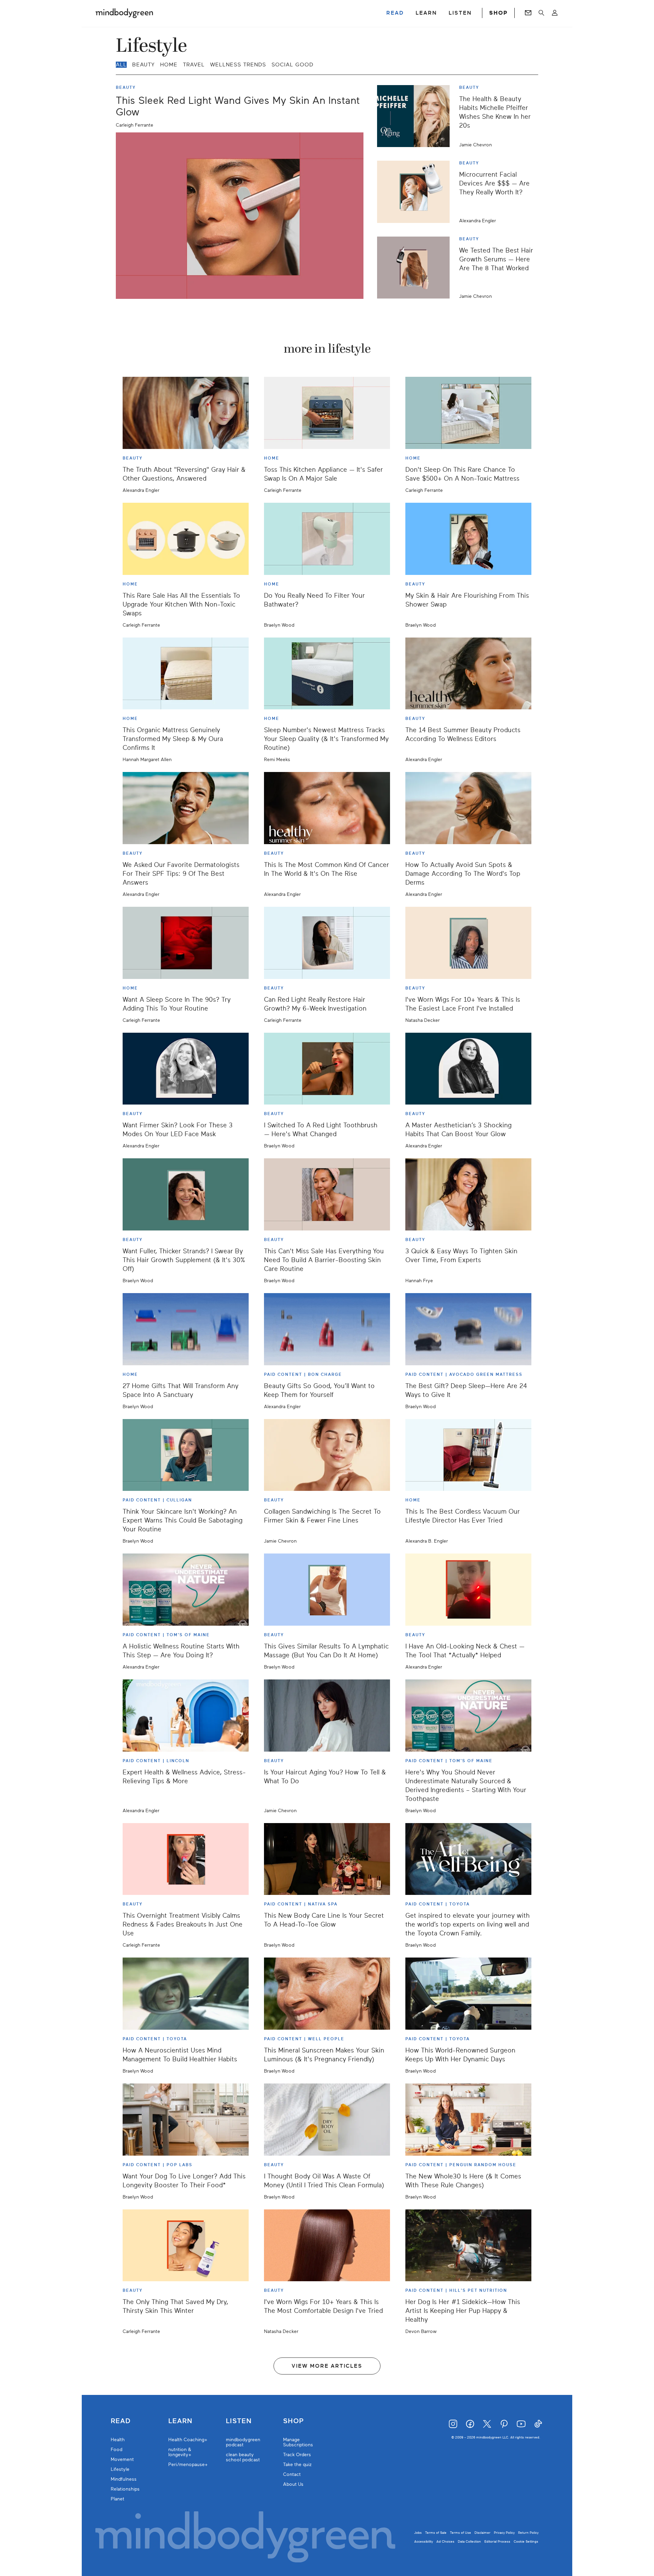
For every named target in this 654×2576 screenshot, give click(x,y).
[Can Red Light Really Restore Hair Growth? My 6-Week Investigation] (327, 943)
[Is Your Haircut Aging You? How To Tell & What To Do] (327, 1716)
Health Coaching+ (188, 2440)
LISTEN (460, 13)
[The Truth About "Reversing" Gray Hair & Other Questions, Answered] (186, 413)
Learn (180, 2421)
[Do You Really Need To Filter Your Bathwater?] (327, 539)
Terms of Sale (436, 2533)
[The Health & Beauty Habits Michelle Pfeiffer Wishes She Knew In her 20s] (416, 116)
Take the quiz (297, 2465)
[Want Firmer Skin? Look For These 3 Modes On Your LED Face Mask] (186, 1069)
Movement (122, 2459)
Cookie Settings (526, 2541)
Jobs (418, 2533)
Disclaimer (482, 2533)
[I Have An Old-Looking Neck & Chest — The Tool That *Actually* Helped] (468, 1590)
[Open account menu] (555, 13)
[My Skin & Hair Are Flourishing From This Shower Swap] (468, 539)
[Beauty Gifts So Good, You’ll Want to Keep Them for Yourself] (327, 1329)
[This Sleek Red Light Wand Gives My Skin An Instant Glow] (240, 216)
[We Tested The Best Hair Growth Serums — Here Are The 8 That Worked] (416, 268)
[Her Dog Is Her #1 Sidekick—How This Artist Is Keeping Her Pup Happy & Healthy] (468, 2245)
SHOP (498, 13)
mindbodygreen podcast (243, 2442)
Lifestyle (120, 2469)
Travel (194, 65)
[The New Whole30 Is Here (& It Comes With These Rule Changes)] (468, 2120)
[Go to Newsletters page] (528, 13)
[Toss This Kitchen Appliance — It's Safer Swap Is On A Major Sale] (327, 413)
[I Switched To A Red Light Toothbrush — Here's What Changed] (327, 1069)
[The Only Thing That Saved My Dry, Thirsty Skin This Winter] (186, 2245)
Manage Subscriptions (298, 2442)
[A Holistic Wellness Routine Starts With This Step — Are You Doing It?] (186, 1590)
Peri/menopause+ (188, 2465)
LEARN (426, 13)
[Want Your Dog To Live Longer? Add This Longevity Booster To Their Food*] (186, 2120)
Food (116, 2450)
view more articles (327, 2366)
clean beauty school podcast (243, 2457)
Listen (239, 2421)
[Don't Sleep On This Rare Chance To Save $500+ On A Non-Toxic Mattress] (468, 413)
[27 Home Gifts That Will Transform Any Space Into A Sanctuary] (186, 1329)
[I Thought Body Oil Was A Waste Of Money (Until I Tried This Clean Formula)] (327, 2120)
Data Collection (469, 2541)
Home (169, 65)
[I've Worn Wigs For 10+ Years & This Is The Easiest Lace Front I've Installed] (468, 943)
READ (395, 13)
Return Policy (528, 2533)
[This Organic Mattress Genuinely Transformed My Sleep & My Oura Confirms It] (186, 674)
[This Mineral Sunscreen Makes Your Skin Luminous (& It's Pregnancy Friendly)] (327, 1994)
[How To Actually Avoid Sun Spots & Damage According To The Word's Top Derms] (468, 808)
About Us (293, 2484)
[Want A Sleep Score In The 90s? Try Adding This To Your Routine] (186, 943)
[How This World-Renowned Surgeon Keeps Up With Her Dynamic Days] (468, 1994)
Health (118, 2440)
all (121, 65)
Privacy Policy (504, 2533)
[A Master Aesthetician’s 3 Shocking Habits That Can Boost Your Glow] (468, 1069)
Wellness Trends (238, 65)
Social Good (292, 65)
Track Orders (297, 2455)
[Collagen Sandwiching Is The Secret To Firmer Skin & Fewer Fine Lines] (327, 1455)
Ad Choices (445, 2541)
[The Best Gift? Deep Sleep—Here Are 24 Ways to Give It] (468, 1329)
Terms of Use (461, 2533)
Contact (292, 2474)
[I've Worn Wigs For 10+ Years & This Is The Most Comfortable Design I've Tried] (327, 2245)
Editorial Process (497, 2541)
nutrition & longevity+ (180, 2452)
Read (121, 2421)
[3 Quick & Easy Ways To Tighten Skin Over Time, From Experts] (468, 1194)
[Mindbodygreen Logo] (124, 13)
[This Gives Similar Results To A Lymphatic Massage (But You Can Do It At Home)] (327, 1590)
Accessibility (424, 2541)
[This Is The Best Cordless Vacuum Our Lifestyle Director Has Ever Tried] (468, 1455)
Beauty (143, 65)
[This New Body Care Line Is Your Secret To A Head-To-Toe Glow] (327, 1859)
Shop (293, 2421)
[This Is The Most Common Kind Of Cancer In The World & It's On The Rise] (327, 808)
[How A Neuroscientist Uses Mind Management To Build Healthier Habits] (186, 1994)
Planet (118, 2499)
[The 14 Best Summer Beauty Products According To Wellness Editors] (468, 674)
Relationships (125, 2489)
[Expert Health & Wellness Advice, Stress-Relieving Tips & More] (186, 1716)
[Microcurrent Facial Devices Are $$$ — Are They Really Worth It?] (416, 192)
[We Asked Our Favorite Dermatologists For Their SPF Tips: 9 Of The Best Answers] (186, 808)
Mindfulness (124, 2479)
